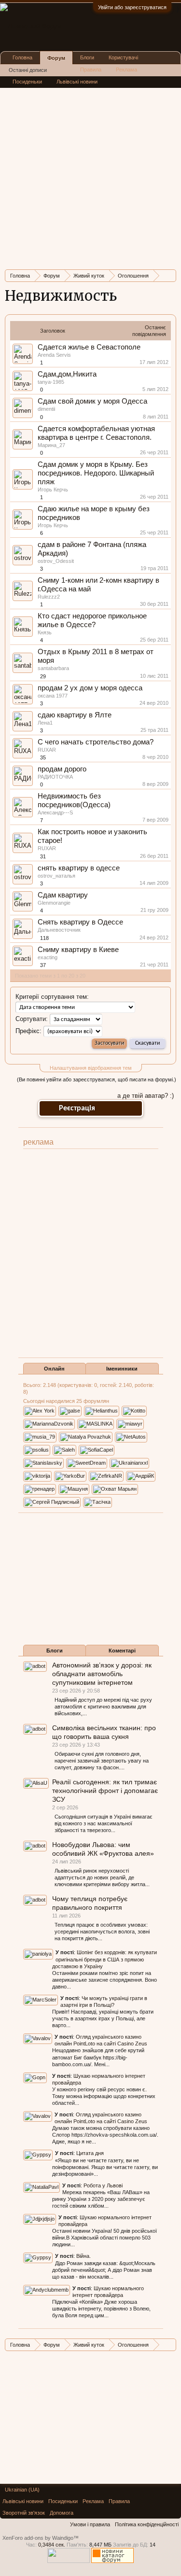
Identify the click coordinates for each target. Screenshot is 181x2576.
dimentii (46, 409)
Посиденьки (27, 82)
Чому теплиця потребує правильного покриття (90, 1903)
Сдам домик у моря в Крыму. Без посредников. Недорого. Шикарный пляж (96, 473)
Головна (22, 57)
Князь (45, 632)
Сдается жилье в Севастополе (89, 347)
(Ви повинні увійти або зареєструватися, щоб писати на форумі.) (97, 1079)
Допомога (62, 2513)
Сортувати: (32, 1019)
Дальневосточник (59, 930)
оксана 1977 (53, 696)
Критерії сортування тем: (52, 997)
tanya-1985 (51, 382)
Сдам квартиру (63, 895)
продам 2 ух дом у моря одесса (90, 688)
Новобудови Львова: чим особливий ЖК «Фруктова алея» (103, 1849)
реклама (38, 1142)
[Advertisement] (90, 172)
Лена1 (45, 723)
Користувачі (123, 57)
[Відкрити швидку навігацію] (170, 275)
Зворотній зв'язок (24, 2513)
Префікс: (28, 1031)
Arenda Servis (54, 355)
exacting (48, 957)
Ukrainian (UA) (22, 2490)
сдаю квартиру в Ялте (75, 715)
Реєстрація (77, 1108)
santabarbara (53, 668)
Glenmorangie (54, 903)
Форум (56, 58)
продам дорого (62, 769)
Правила (91, 70)
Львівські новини (77, 82)
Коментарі (122, 1651)
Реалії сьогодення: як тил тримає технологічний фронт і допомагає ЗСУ (105, 1791)
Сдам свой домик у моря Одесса (92, 401)
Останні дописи (28, 70)
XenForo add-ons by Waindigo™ (41, 2538)
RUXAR (47, 750)
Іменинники (122, 1369)
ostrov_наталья (56, 876)
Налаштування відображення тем (91, 1068)
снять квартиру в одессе (79, 868)
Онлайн (54, 1369)
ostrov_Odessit (56, 561)
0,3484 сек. (52, 2545)
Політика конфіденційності (147, 2524)
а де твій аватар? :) (146, 1096)
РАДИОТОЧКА (55, 777)
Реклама (126, 70)
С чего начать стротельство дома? (96, 742)
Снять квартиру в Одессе (80, 922)
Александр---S (55, 812)
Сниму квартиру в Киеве (78, 950)
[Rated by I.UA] (69, 2561)
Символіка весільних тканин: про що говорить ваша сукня (104, 1732)
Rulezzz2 (49, 597)
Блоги (55, 1651)
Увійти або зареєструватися (132, 7)
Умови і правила (90, 2524)
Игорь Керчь (53, 490)
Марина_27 (51, 445)
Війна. (84, 2256)
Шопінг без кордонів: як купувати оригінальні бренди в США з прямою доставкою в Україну (104, 1959)
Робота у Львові (103, 2185)
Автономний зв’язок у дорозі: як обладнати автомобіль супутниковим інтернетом (102, 1674)
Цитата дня (90, 2153)
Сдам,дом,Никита (67, 374)
